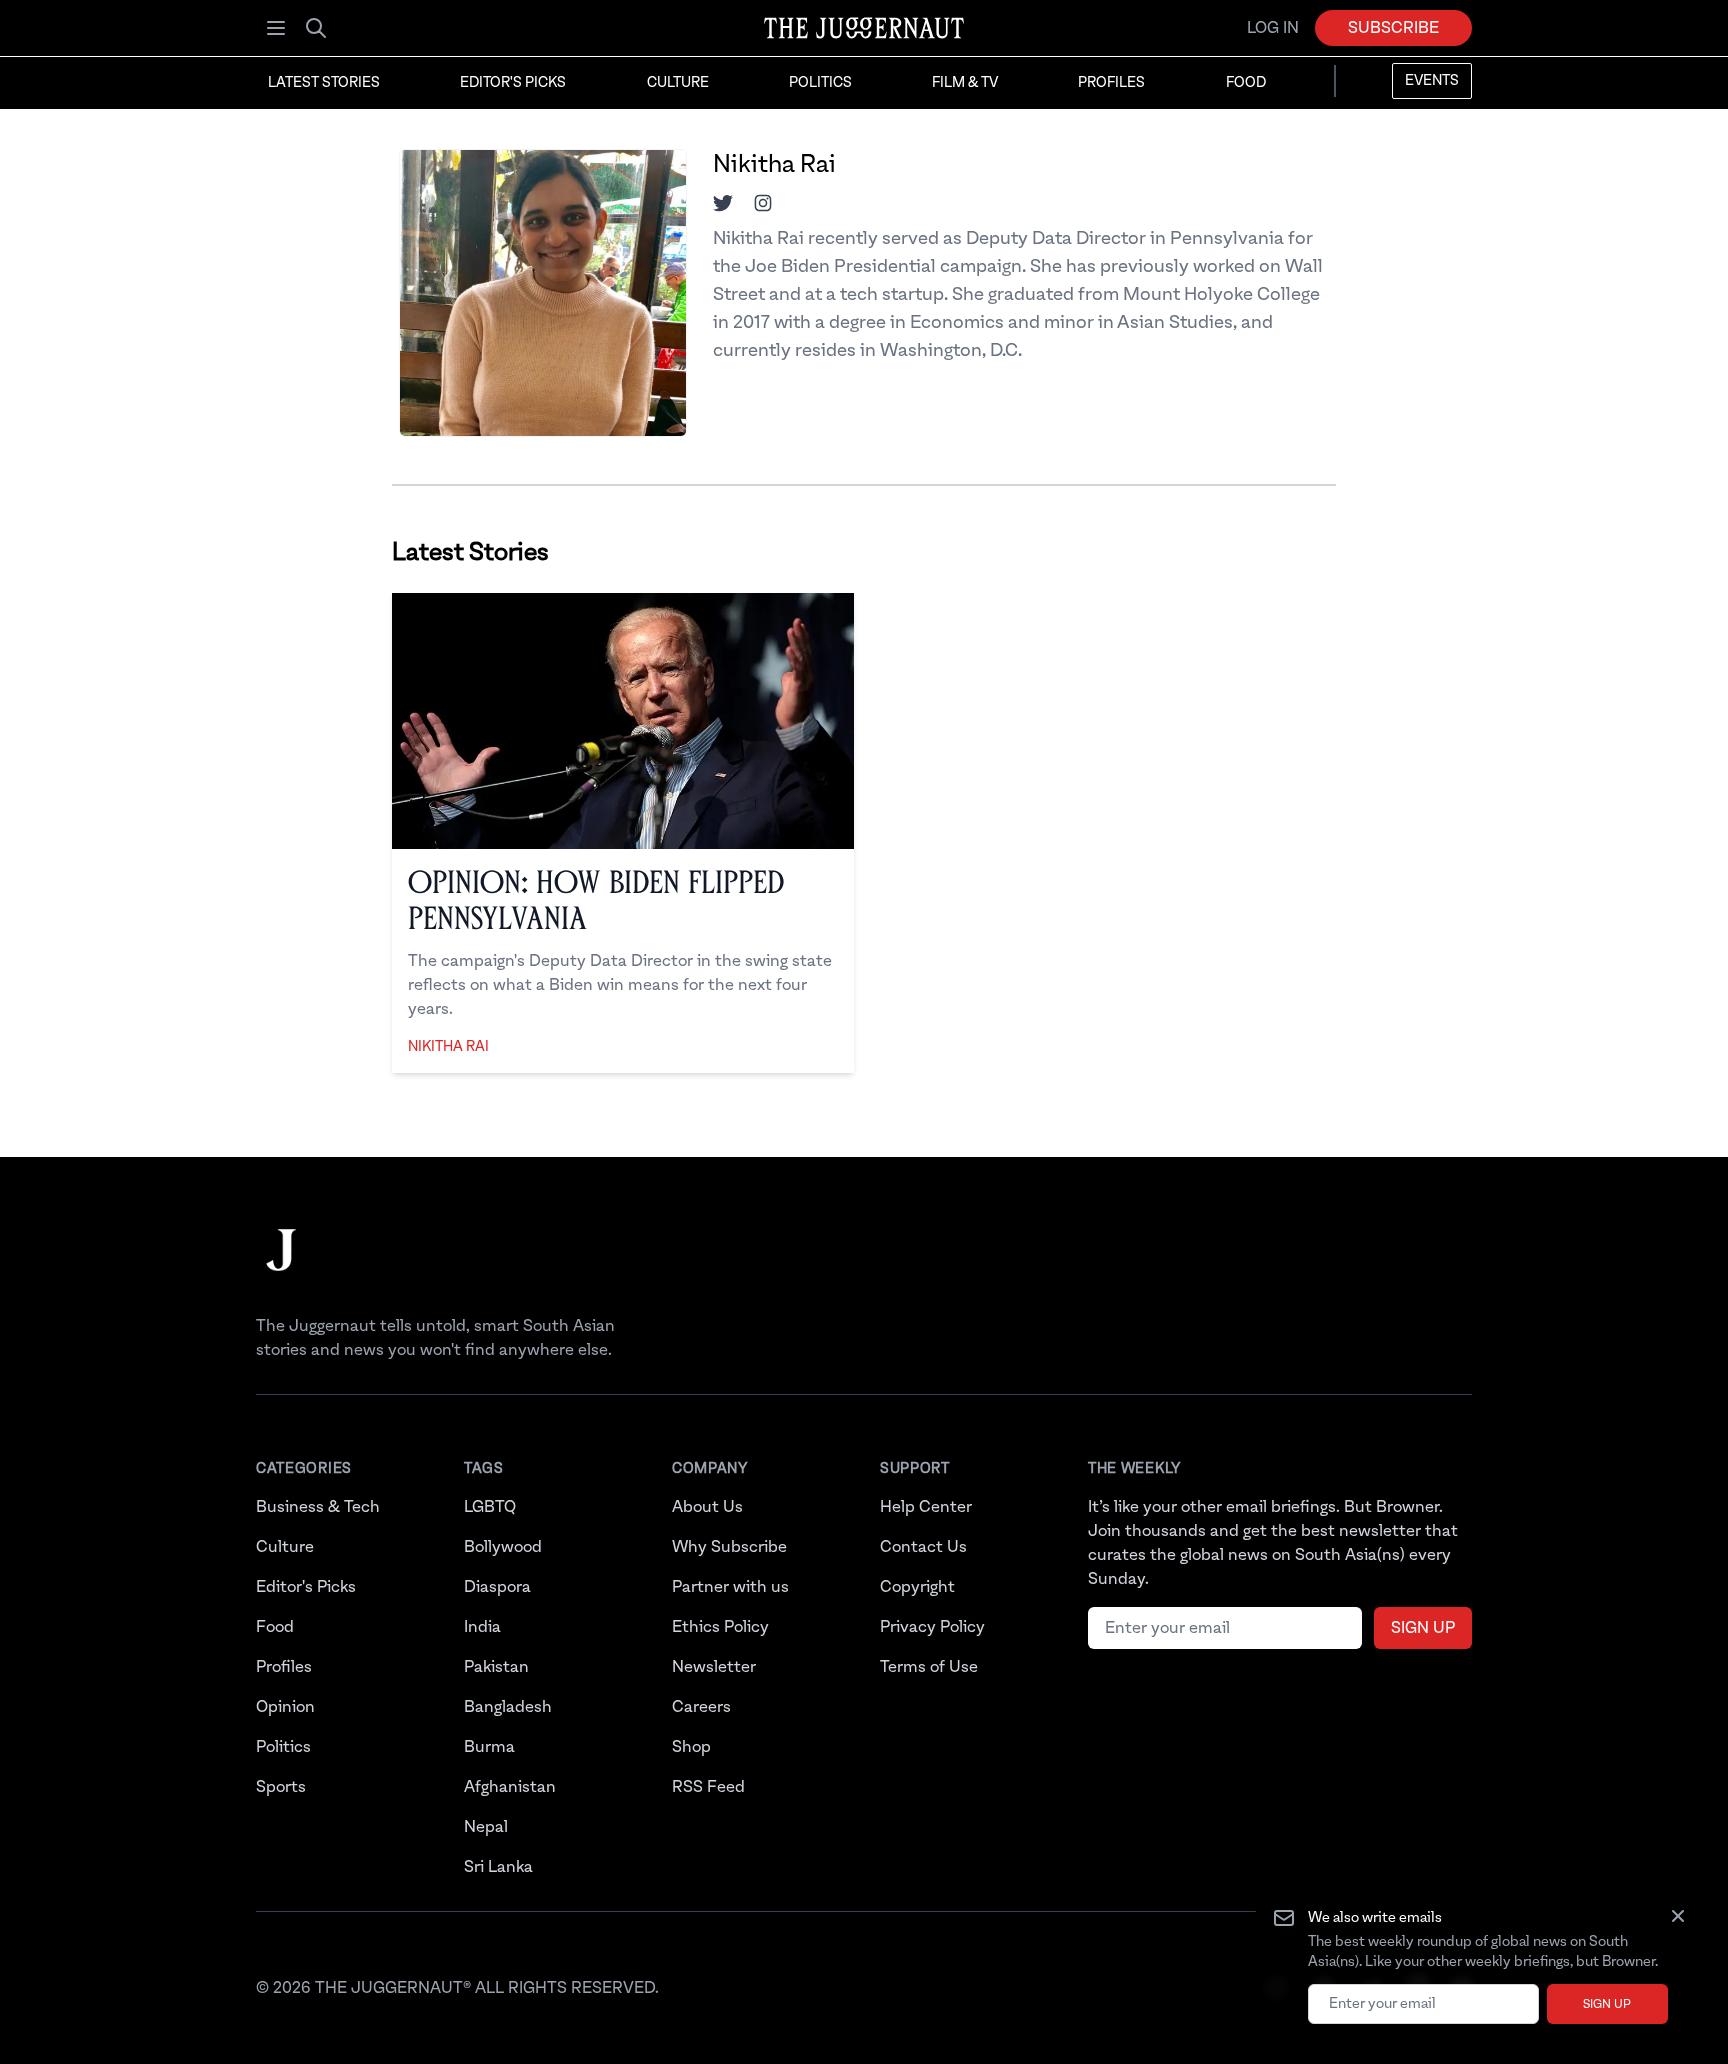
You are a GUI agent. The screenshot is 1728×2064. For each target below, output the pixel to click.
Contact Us (923, 1547)
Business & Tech (318, 1507)
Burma (489, 1747)
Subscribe (1393, 28)
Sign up (1607, 2004)
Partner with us (730, 1587)
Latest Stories (324, 83)
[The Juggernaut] (281, 1270)
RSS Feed (708, 1787)
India (482, 1627)
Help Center (926, 1507)
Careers (701, 1707)
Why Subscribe (729, 1547)
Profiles (1111, 83)
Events (1432, 81)
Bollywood (503, 1547)
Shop (691, 1747)
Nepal (486, 1827)
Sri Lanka (498, 1867)
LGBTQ (490, 1507)
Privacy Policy (932, 1627)
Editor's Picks (513, 83)
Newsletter (714, 1667)
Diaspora (497, 1587)
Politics (820, 83)
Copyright (917, 1587)
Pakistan (496, 1667)
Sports (281, 1787)
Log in (1273, 28)
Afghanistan (510, 1787)
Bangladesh (508, 1707)
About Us (707, 1507)
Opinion (285, 1707)
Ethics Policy (720, 1627)
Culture (678, 83)
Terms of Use (929, 1667)
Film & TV (965, 83)
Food (1246, 83)
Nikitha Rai (448, 1047)
